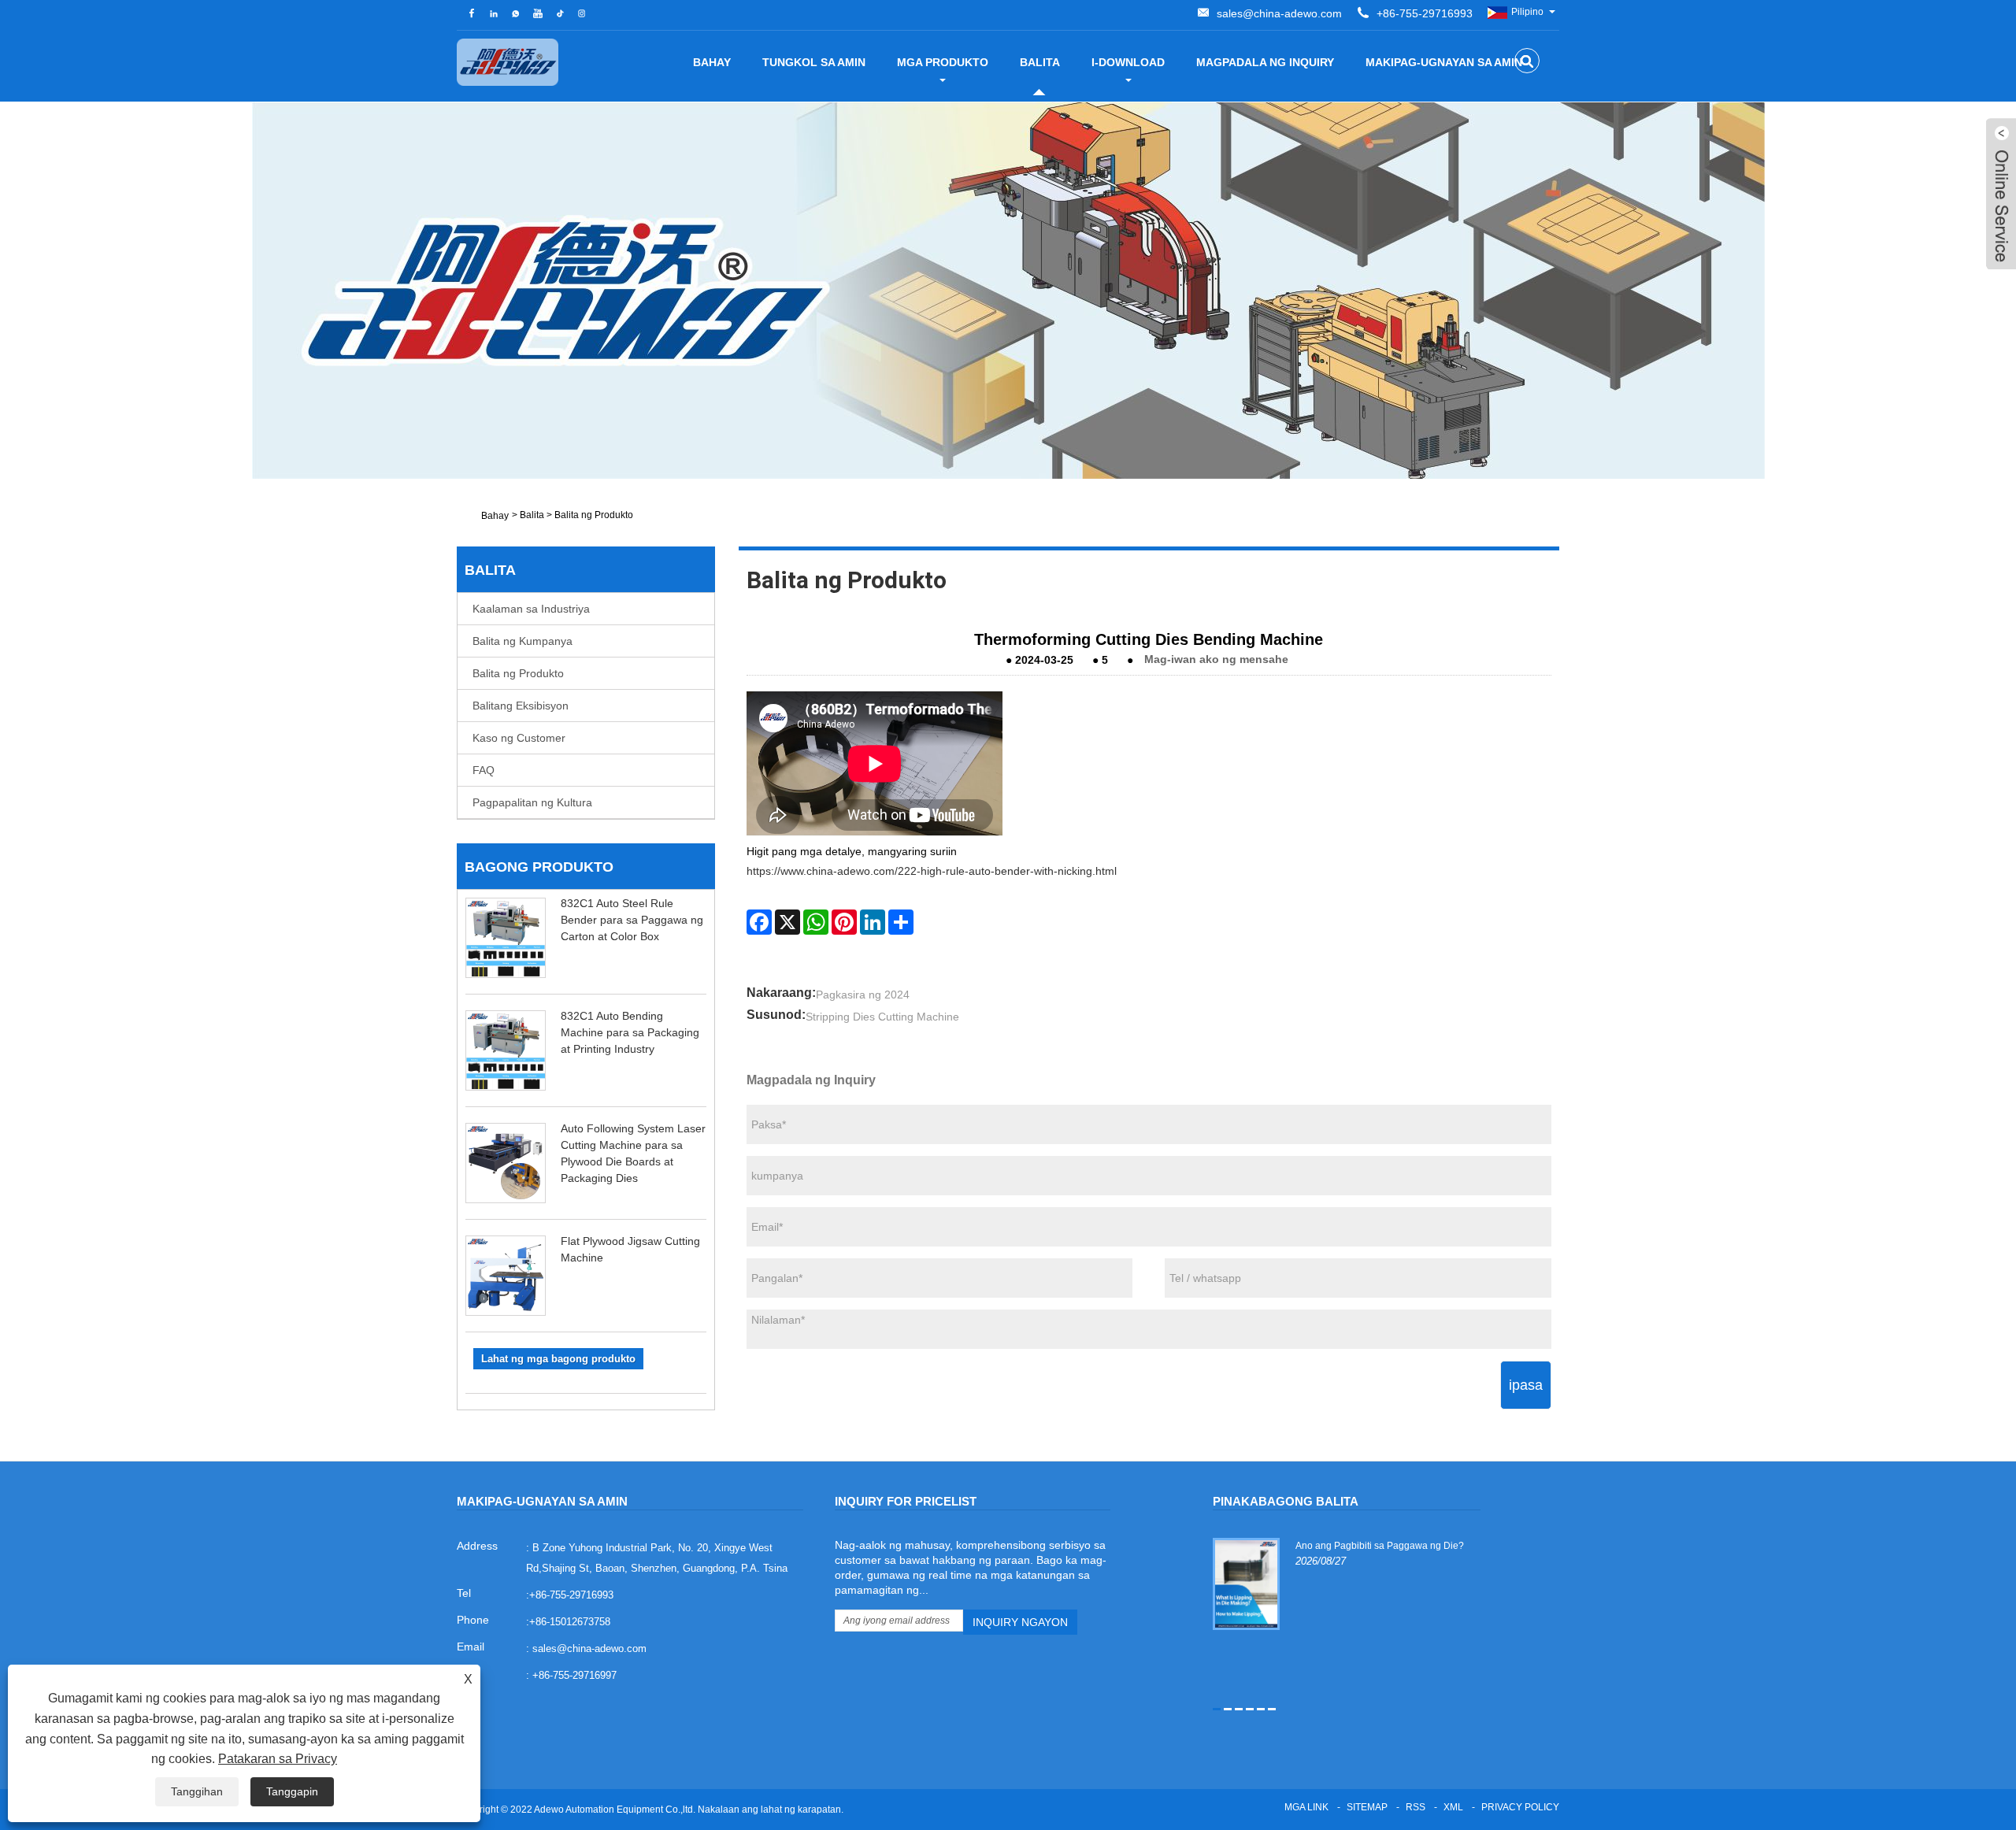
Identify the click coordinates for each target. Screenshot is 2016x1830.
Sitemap (1367, 1807)
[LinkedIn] (873, 922)
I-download (1128, 62)
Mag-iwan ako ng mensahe (1216, 659)
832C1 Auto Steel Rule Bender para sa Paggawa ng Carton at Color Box (632, 920)
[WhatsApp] (816, 922)
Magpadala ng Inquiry (1265, 62)
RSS (1416, 1807)
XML (1453, 1807)
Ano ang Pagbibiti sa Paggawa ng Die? (1380, 1546)
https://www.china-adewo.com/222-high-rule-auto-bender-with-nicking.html (932, 871)
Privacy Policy (1520, 1807)
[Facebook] (759, 922)
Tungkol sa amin (814, 62)
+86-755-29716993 (1425, 13)
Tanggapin (292, 1791)
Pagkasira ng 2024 (863, 995)
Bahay (712, 62)
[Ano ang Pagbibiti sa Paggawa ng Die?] (1246, 1584)
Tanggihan (197, 1791)
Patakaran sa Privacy (278, 1759)
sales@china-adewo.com (1279, 13)
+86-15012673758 (570, 1622)
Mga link (1306, 1807)
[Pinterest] (844, 922)
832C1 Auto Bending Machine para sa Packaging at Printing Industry (630, 1032)
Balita (1040, 62)
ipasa (1526, 1385)
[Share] (901, 922)
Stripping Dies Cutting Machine (882, 1017)
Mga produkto (943, 62)
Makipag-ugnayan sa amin (1444, 62)
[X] (787, 922)
